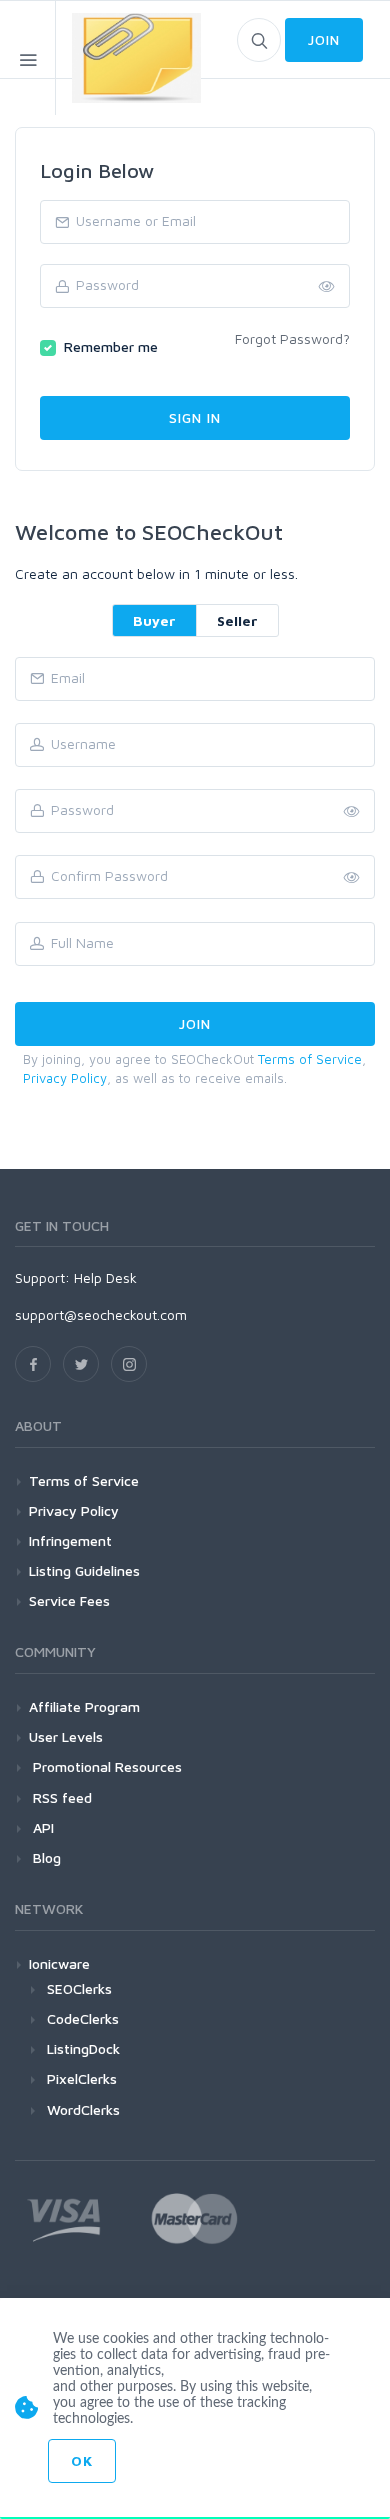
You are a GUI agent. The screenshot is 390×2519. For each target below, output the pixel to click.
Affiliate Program (84, 1706)
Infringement (70, 1540)
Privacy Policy (65, 1078)
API (41, 1827)
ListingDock (83, 2048)
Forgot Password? (292, 338)
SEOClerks (79, 1988)
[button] (352, 878)
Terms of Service (310, 1059)
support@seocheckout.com (101, 1314)
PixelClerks (82, 2078)
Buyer (154, 620)
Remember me (111, 346)
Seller (237, 620)
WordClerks (83, 2109)
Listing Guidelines (84, 1570)
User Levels (66, 1736)
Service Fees (69, 1600)
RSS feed (60, 1797)
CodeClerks (83, 2018)
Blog (45, 1857)
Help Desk (105, 1277)
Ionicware (59, 1963)
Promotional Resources (105, 1766)
